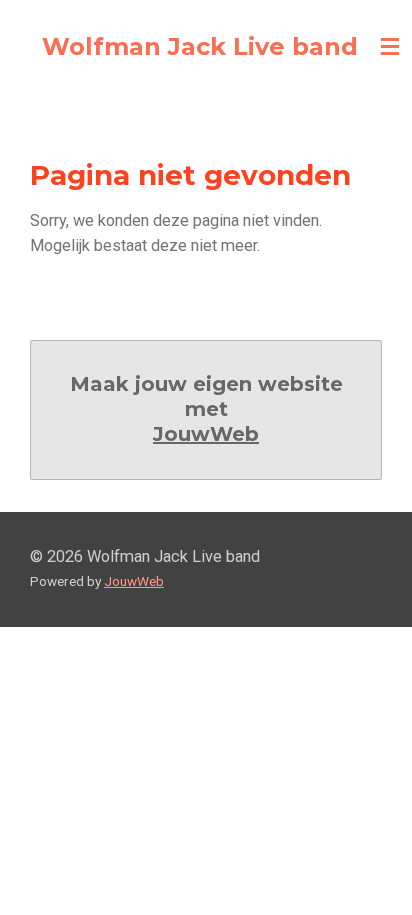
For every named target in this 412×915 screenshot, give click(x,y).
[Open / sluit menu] (390, 47)
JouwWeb (206, 434)
